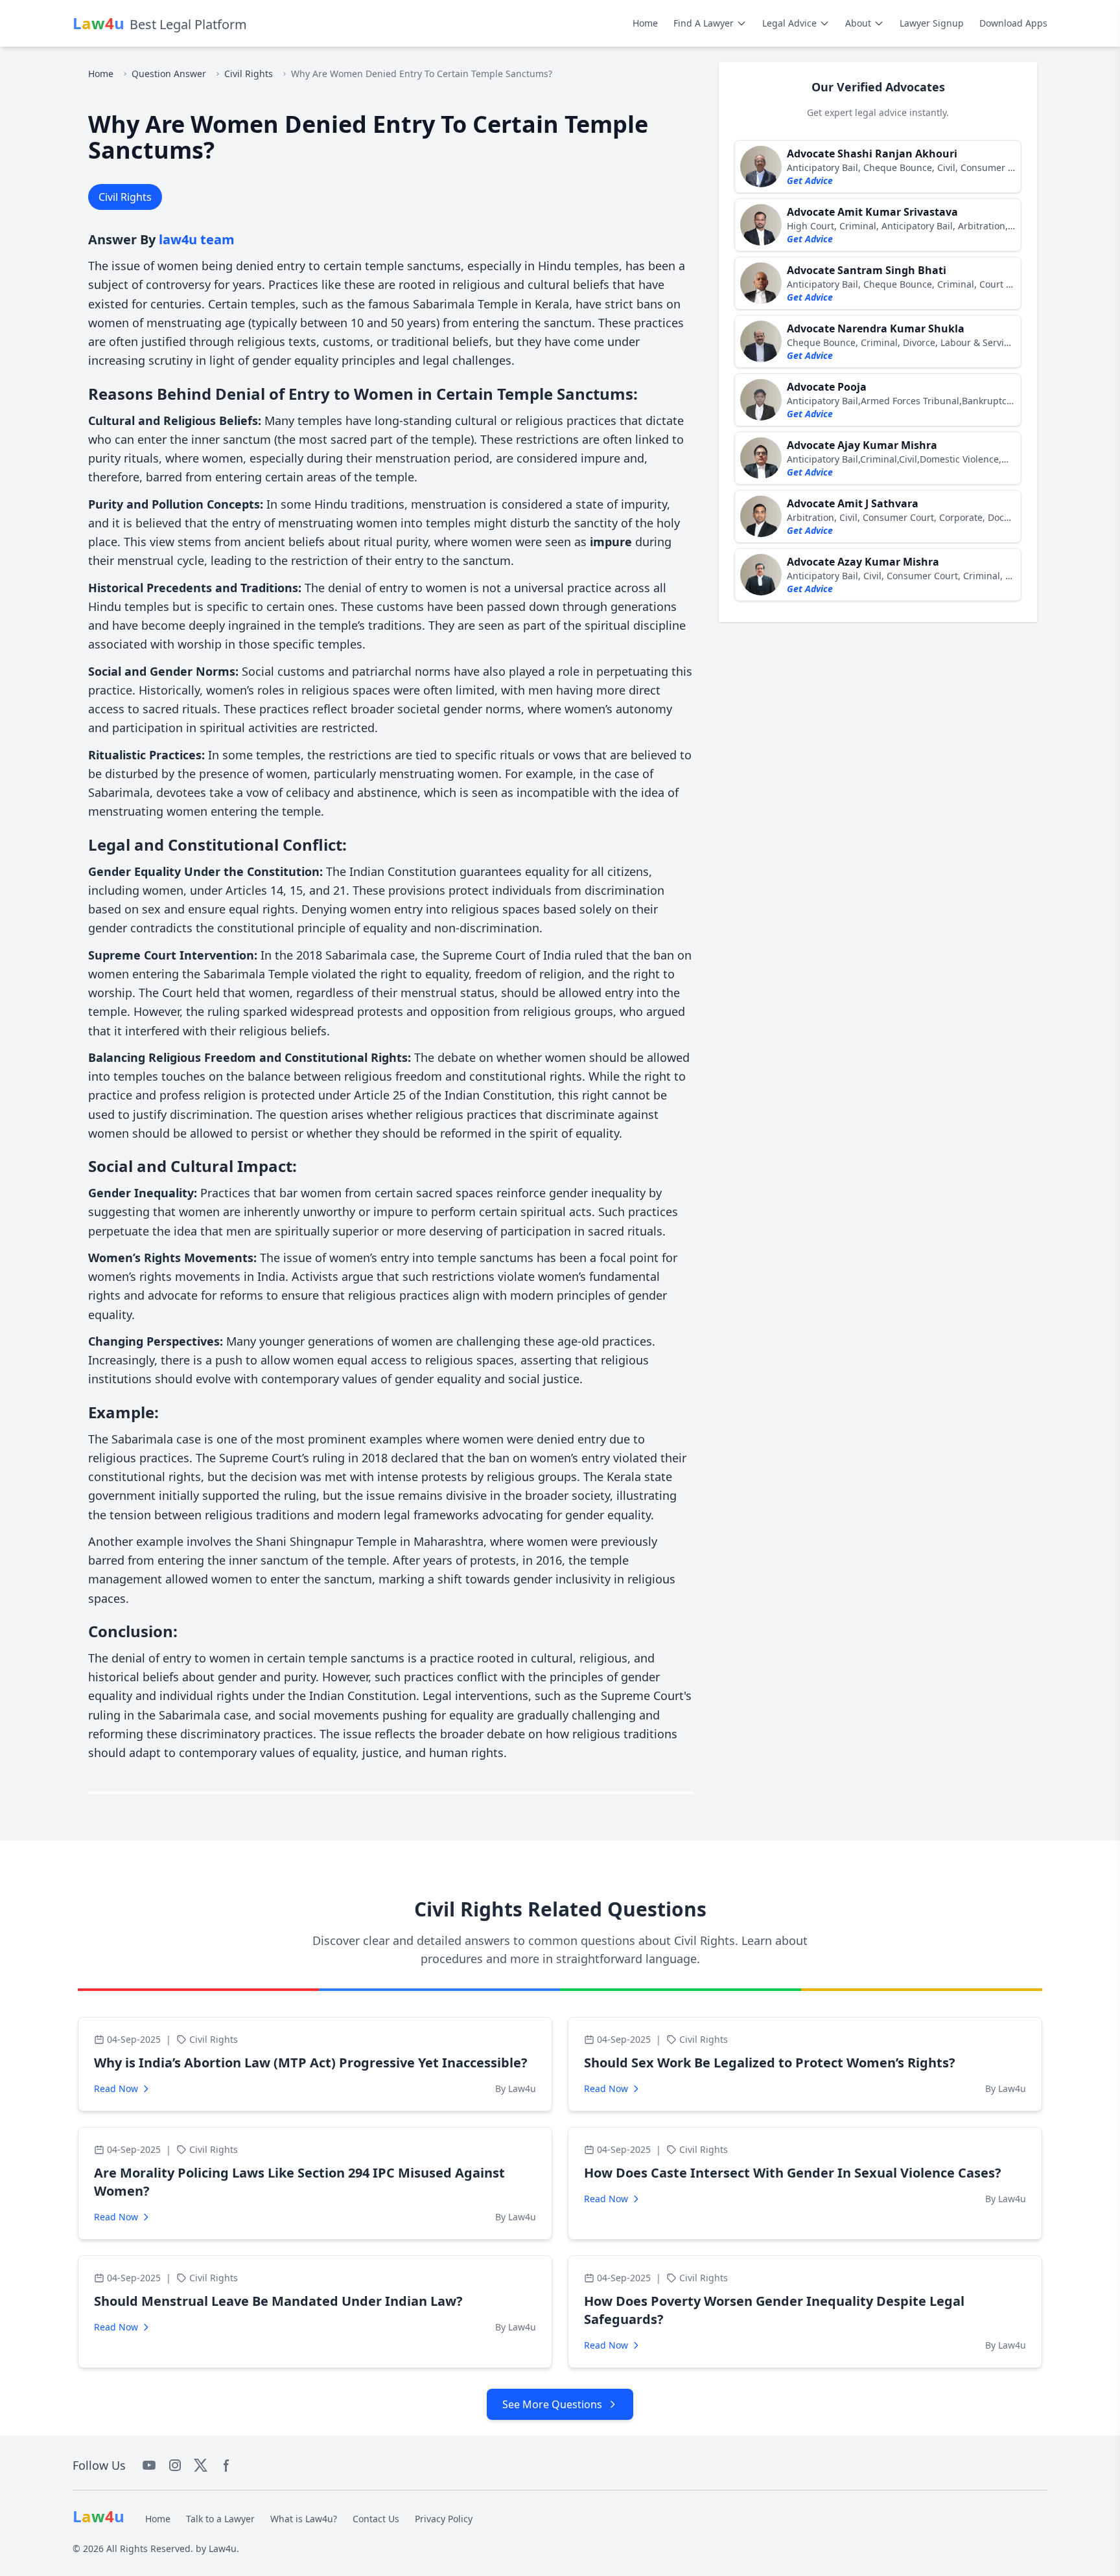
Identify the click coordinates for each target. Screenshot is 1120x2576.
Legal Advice (789, 23)
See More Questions (552, 2404)
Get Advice (810, 180)
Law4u (223, 2548)
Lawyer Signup (932, 23)
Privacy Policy (444, 2519)
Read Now (116, 2088)
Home (645, 23)
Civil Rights (249, 74)
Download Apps (1013, 23)
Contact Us (376, 2519)
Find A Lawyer (704, 23)
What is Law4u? (304, 2519)
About (858, 23)
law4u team (197, 239)
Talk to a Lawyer (220, 2519)
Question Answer (169, 74)
